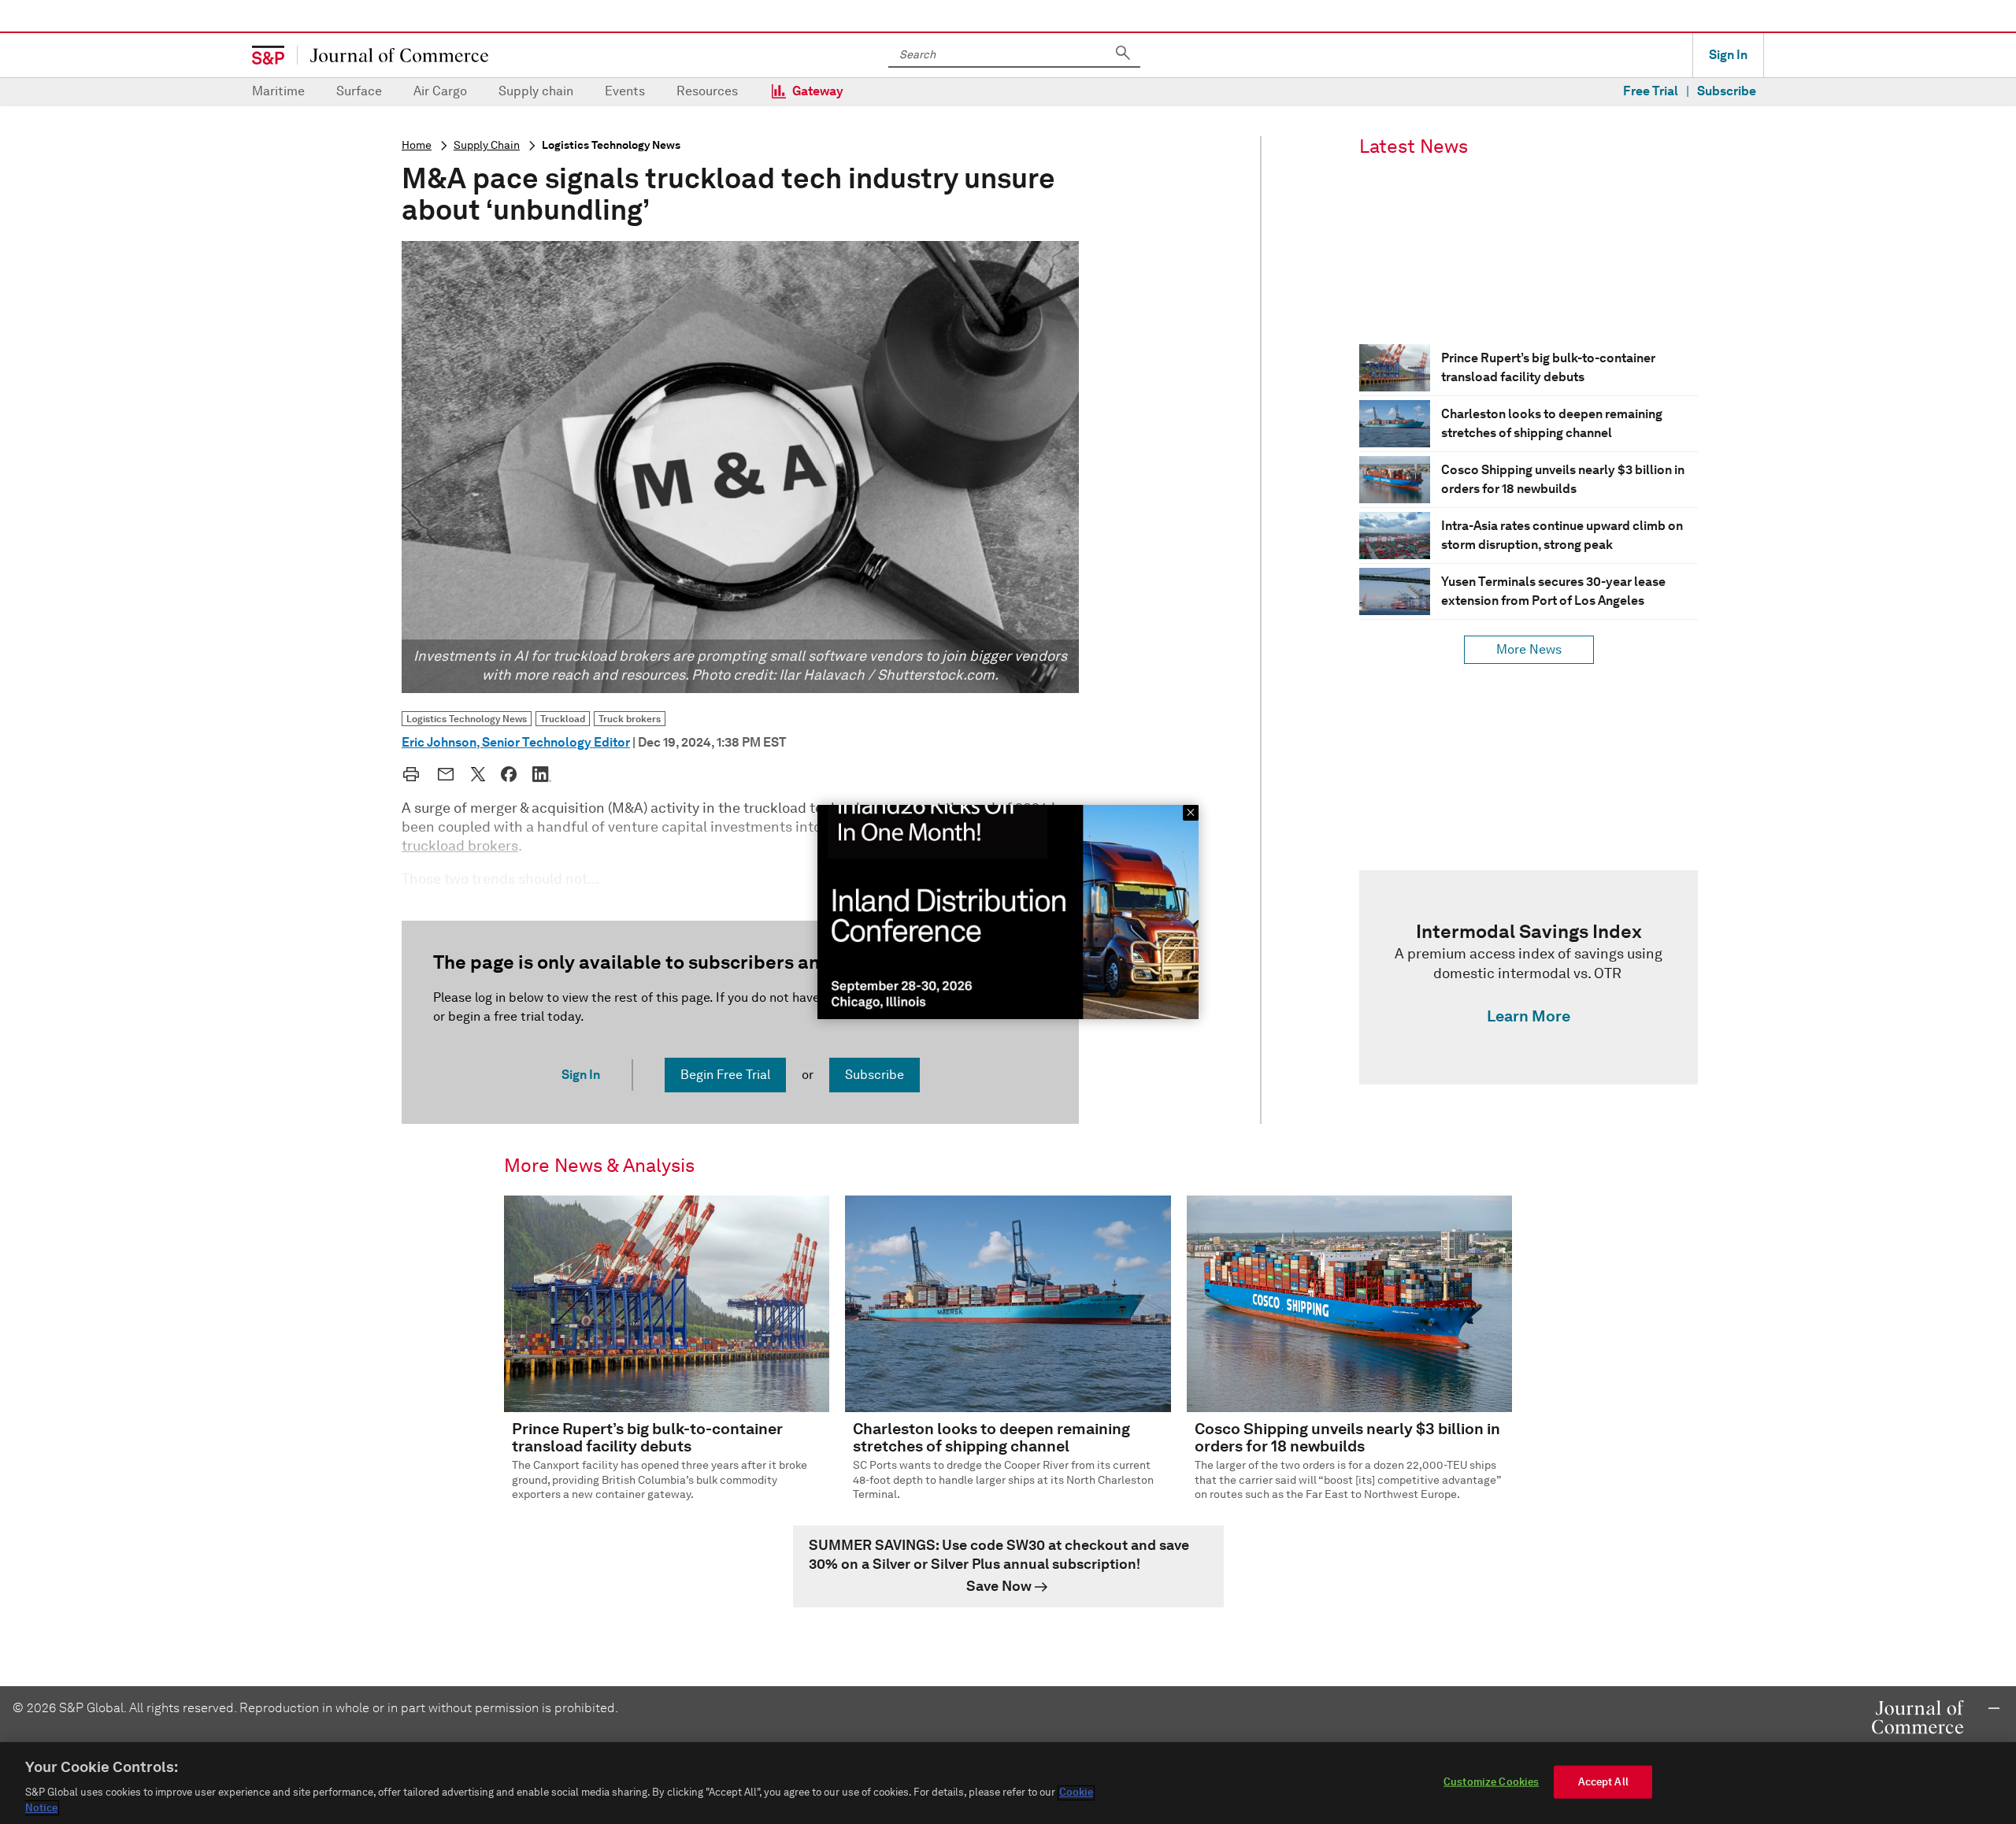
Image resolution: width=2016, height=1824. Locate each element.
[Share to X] (478, 774)
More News (1529, 649)
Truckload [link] (563, 719)
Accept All (1603, 1782)
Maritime (278, 91)
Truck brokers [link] (630, 719)
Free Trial (1651, 91)
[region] (1008, 1783)
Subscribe (1727, 91)
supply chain (487, 145)
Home (417, 145)
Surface (359, 91)
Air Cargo (440, 91)
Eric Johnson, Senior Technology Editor (516, 742)
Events (625, 91)
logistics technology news (611, 145)
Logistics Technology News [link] (467, 719)
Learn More (1529, 1016)
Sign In (1728, 55)
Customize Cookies (1491, 1782)
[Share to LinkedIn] (542, 774)
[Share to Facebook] (509, 774)
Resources (707, 91)
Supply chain (536, 91)
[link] (1529, 977)
